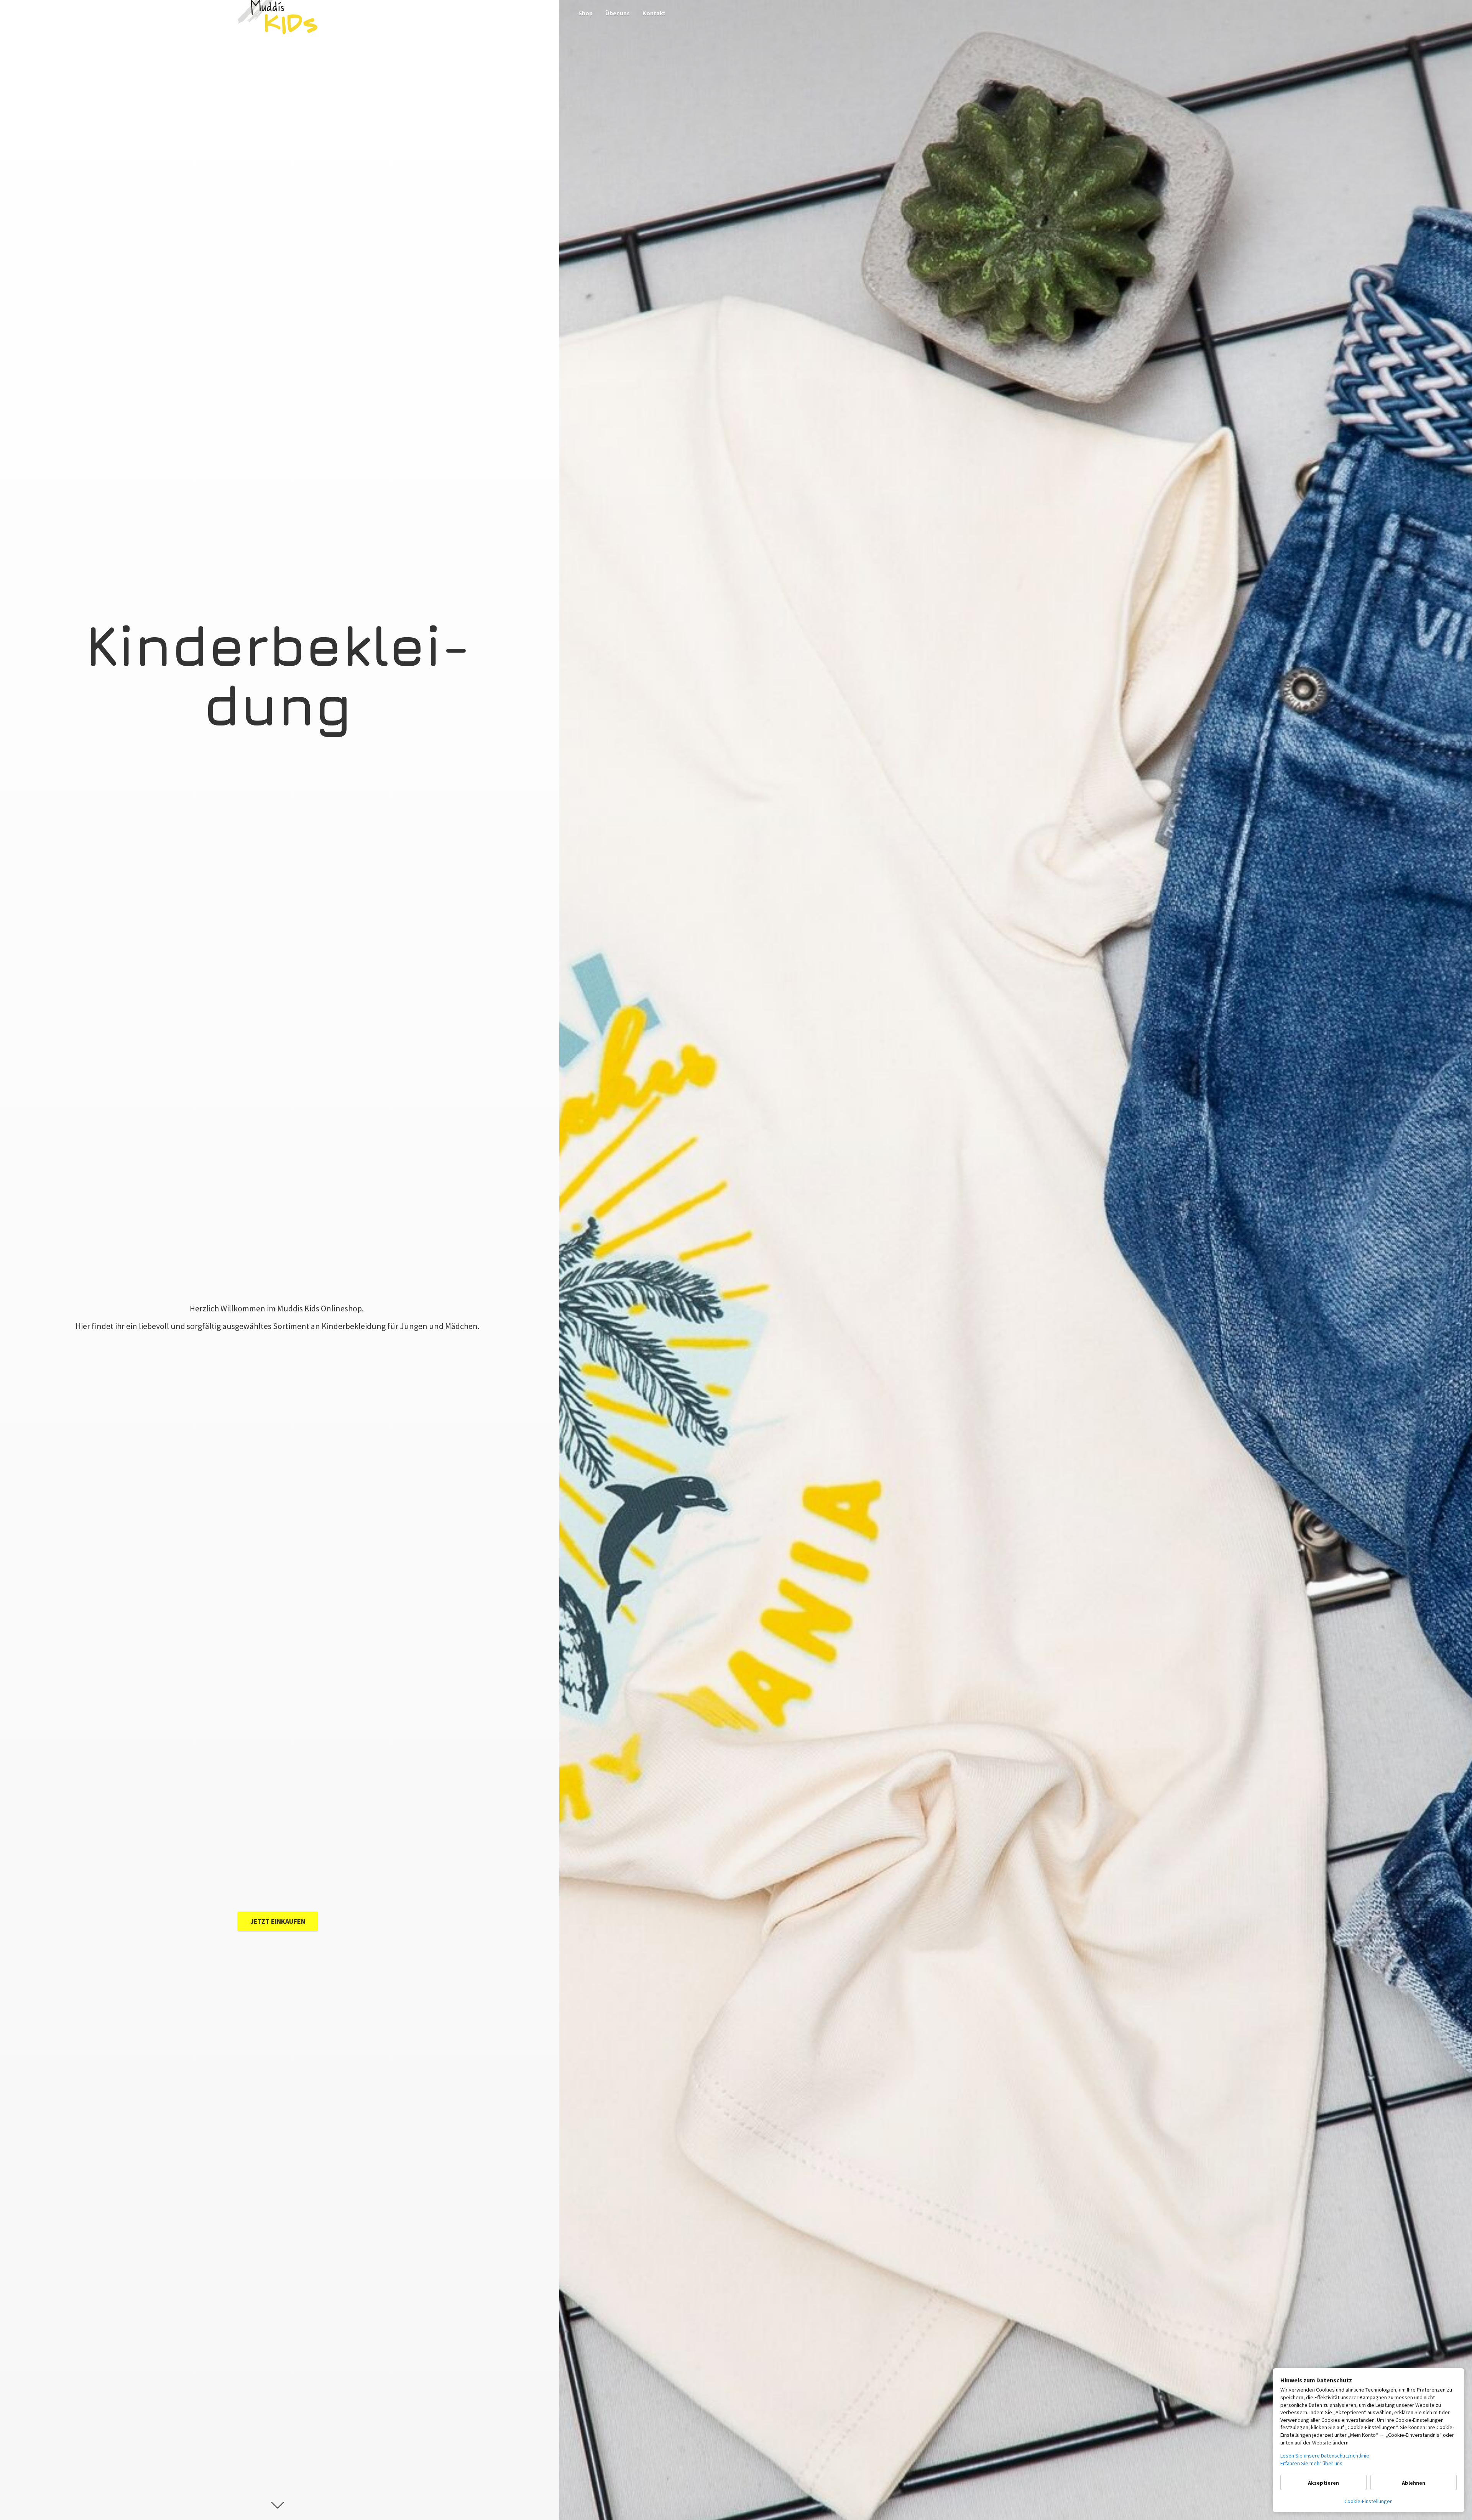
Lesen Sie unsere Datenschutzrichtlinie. (1325, 2456)
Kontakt (654, 13)
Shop (586, 13)
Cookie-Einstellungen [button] (1368, 2501)
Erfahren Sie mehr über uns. (1312, 2463)
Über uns (618, 13)
